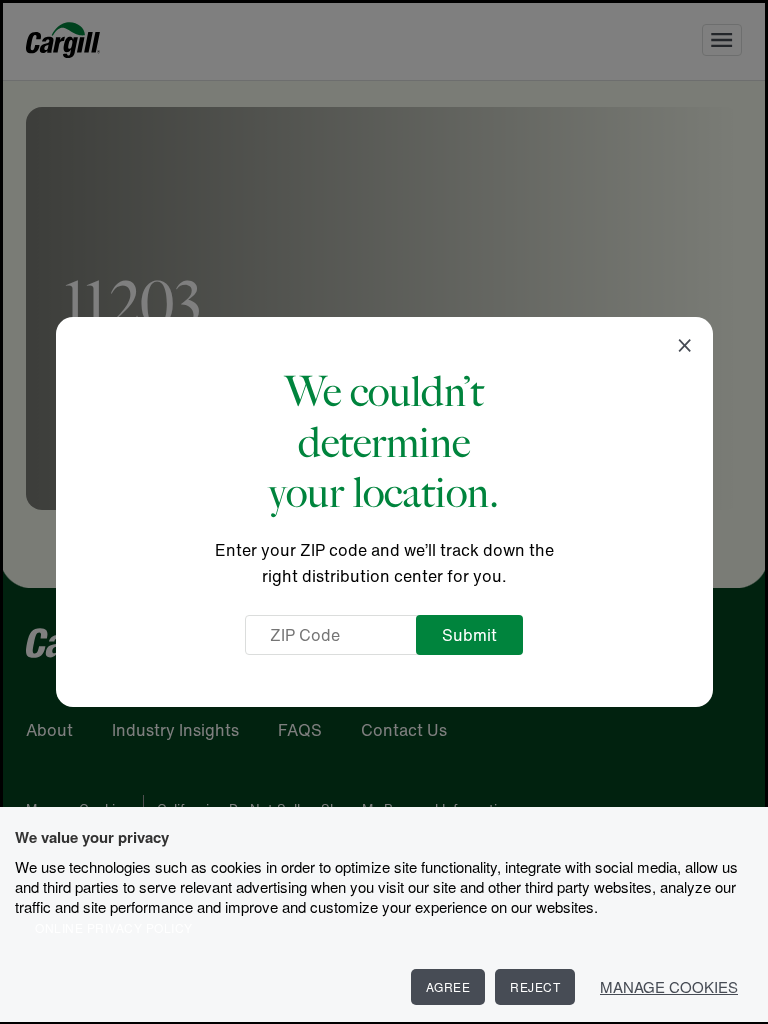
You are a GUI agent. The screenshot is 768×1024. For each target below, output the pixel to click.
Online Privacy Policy (114, 927)
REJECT (535, 986)
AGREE (448, 986)
